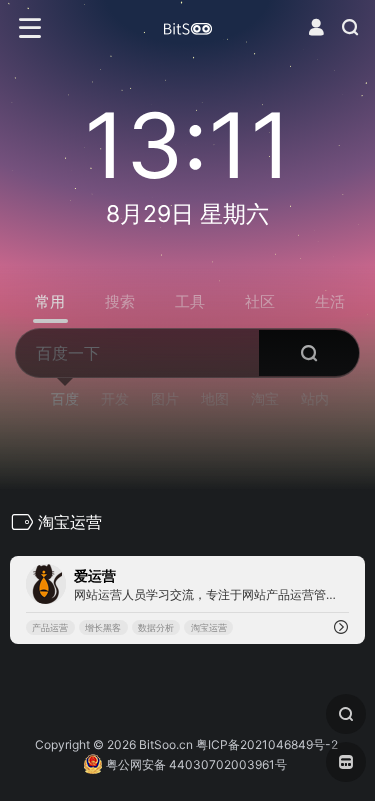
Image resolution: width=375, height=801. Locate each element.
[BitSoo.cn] (188, 28)
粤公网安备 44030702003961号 (195, 764)
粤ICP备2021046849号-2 (267, 744)
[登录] (316, 27)
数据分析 (156, 627)
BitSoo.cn (166, 744)
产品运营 (50, 627)
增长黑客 (103, 627)
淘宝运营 (209, 627)
